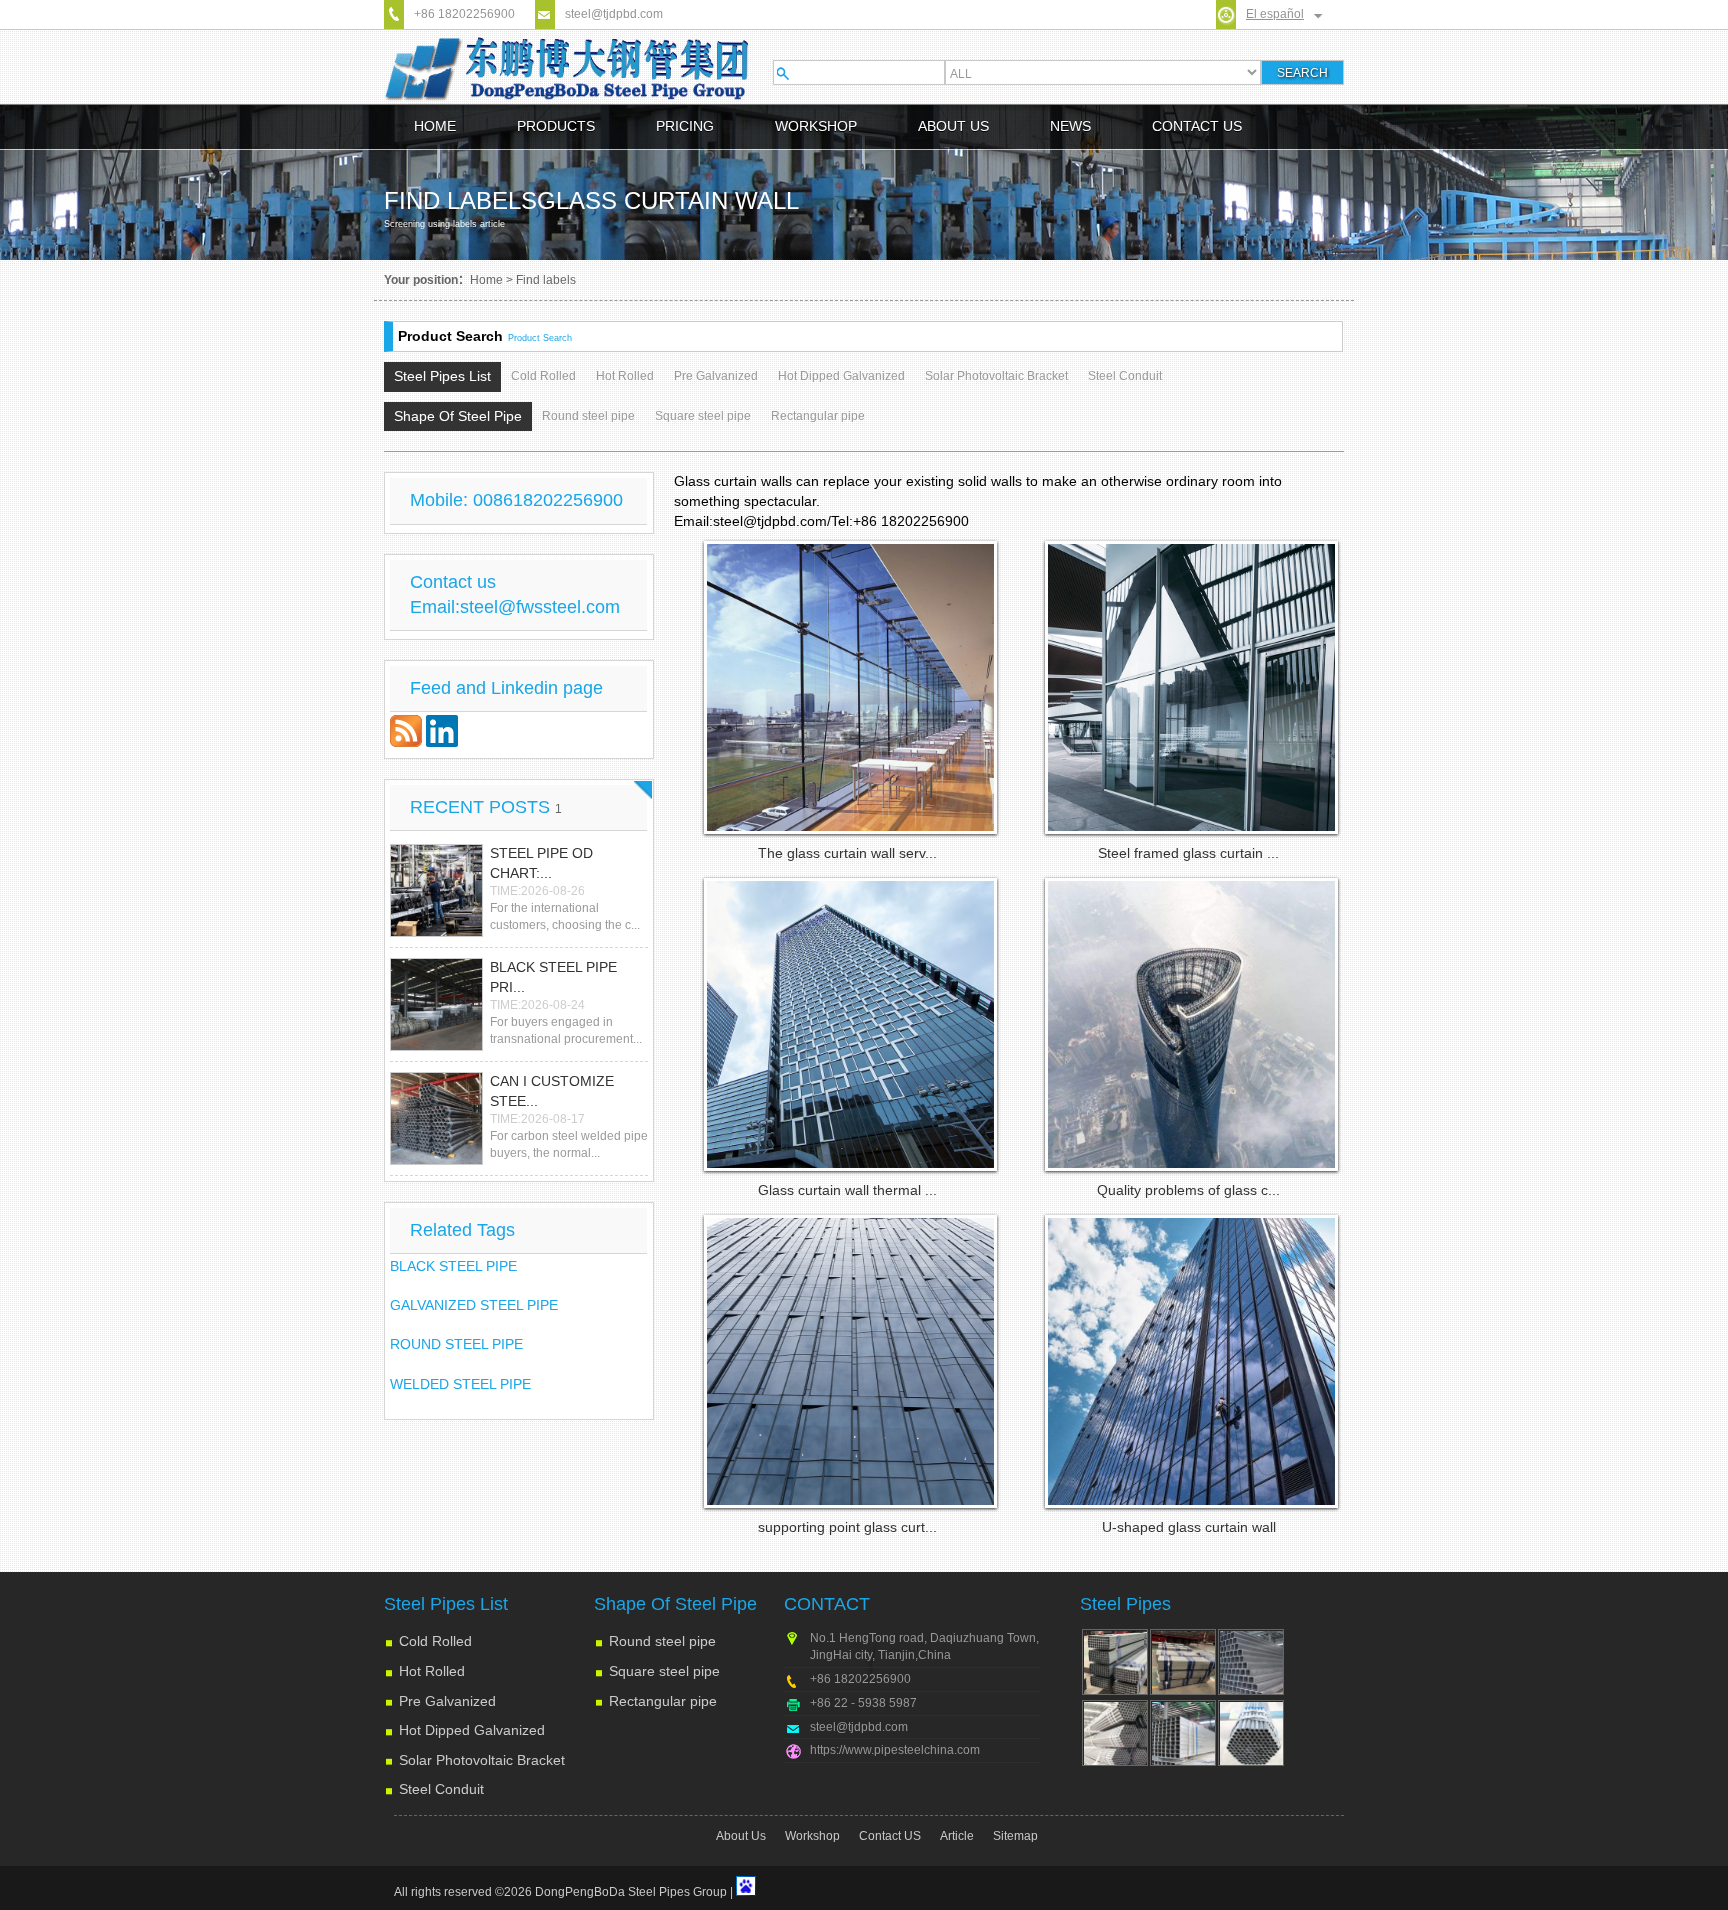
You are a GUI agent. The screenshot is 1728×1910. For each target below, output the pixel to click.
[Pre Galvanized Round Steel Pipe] (1251, 1733)
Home (486, 280)
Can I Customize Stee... (552, 1091)
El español (1275, 14)
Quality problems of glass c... (1188, 1190)
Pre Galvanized (716, 376)
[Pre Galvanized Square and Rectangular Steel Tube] (1183, 1733)
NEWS (1070, 126)
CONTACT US (1197, 126)
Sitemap (1015, 1836)
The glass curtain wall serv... (847, 853)
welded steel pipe (460, 1384)
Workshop (812, 1836)
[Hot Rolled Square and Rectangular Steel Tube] (1251, 1662)
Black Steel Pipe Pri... (553, 977)
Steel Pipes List (442, 376)
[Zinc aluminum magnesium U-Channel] (1115, 1662)
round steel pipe (456, 1344)
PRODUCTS (556, 126)
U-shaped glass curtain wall (1189, 1527)
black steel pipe (453, 1266)
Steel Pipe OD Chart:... (541, 863)
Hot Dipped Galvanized (841, 376)
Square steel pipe (703, 416)
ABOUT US (953, 126)
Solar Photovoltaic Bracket (996, 376)
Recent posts (486, 807)
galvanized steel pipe (474, 1305)
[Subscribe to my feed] (408, 742)
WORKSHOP (816, 126)
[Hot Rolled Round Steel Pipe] (1115, 1733)
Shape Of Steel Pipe (458, 416)
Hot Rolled (625, 376)
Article (957, 1836)
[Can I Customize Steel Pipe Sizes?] (436, 1118)
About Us (741, 1836)
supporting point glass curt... (847, 1527)
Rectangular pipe (818, 416)
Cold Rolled (543, 376)
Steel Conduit (1125, 376)
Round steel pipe (588, 416)
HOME (435, 126)
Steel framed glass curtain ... (1188, 853)
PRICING (685, 126)
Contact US (890, 1836)
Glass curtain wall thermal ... (847, 1190)
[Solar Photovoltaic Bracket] (1183, 1662)
